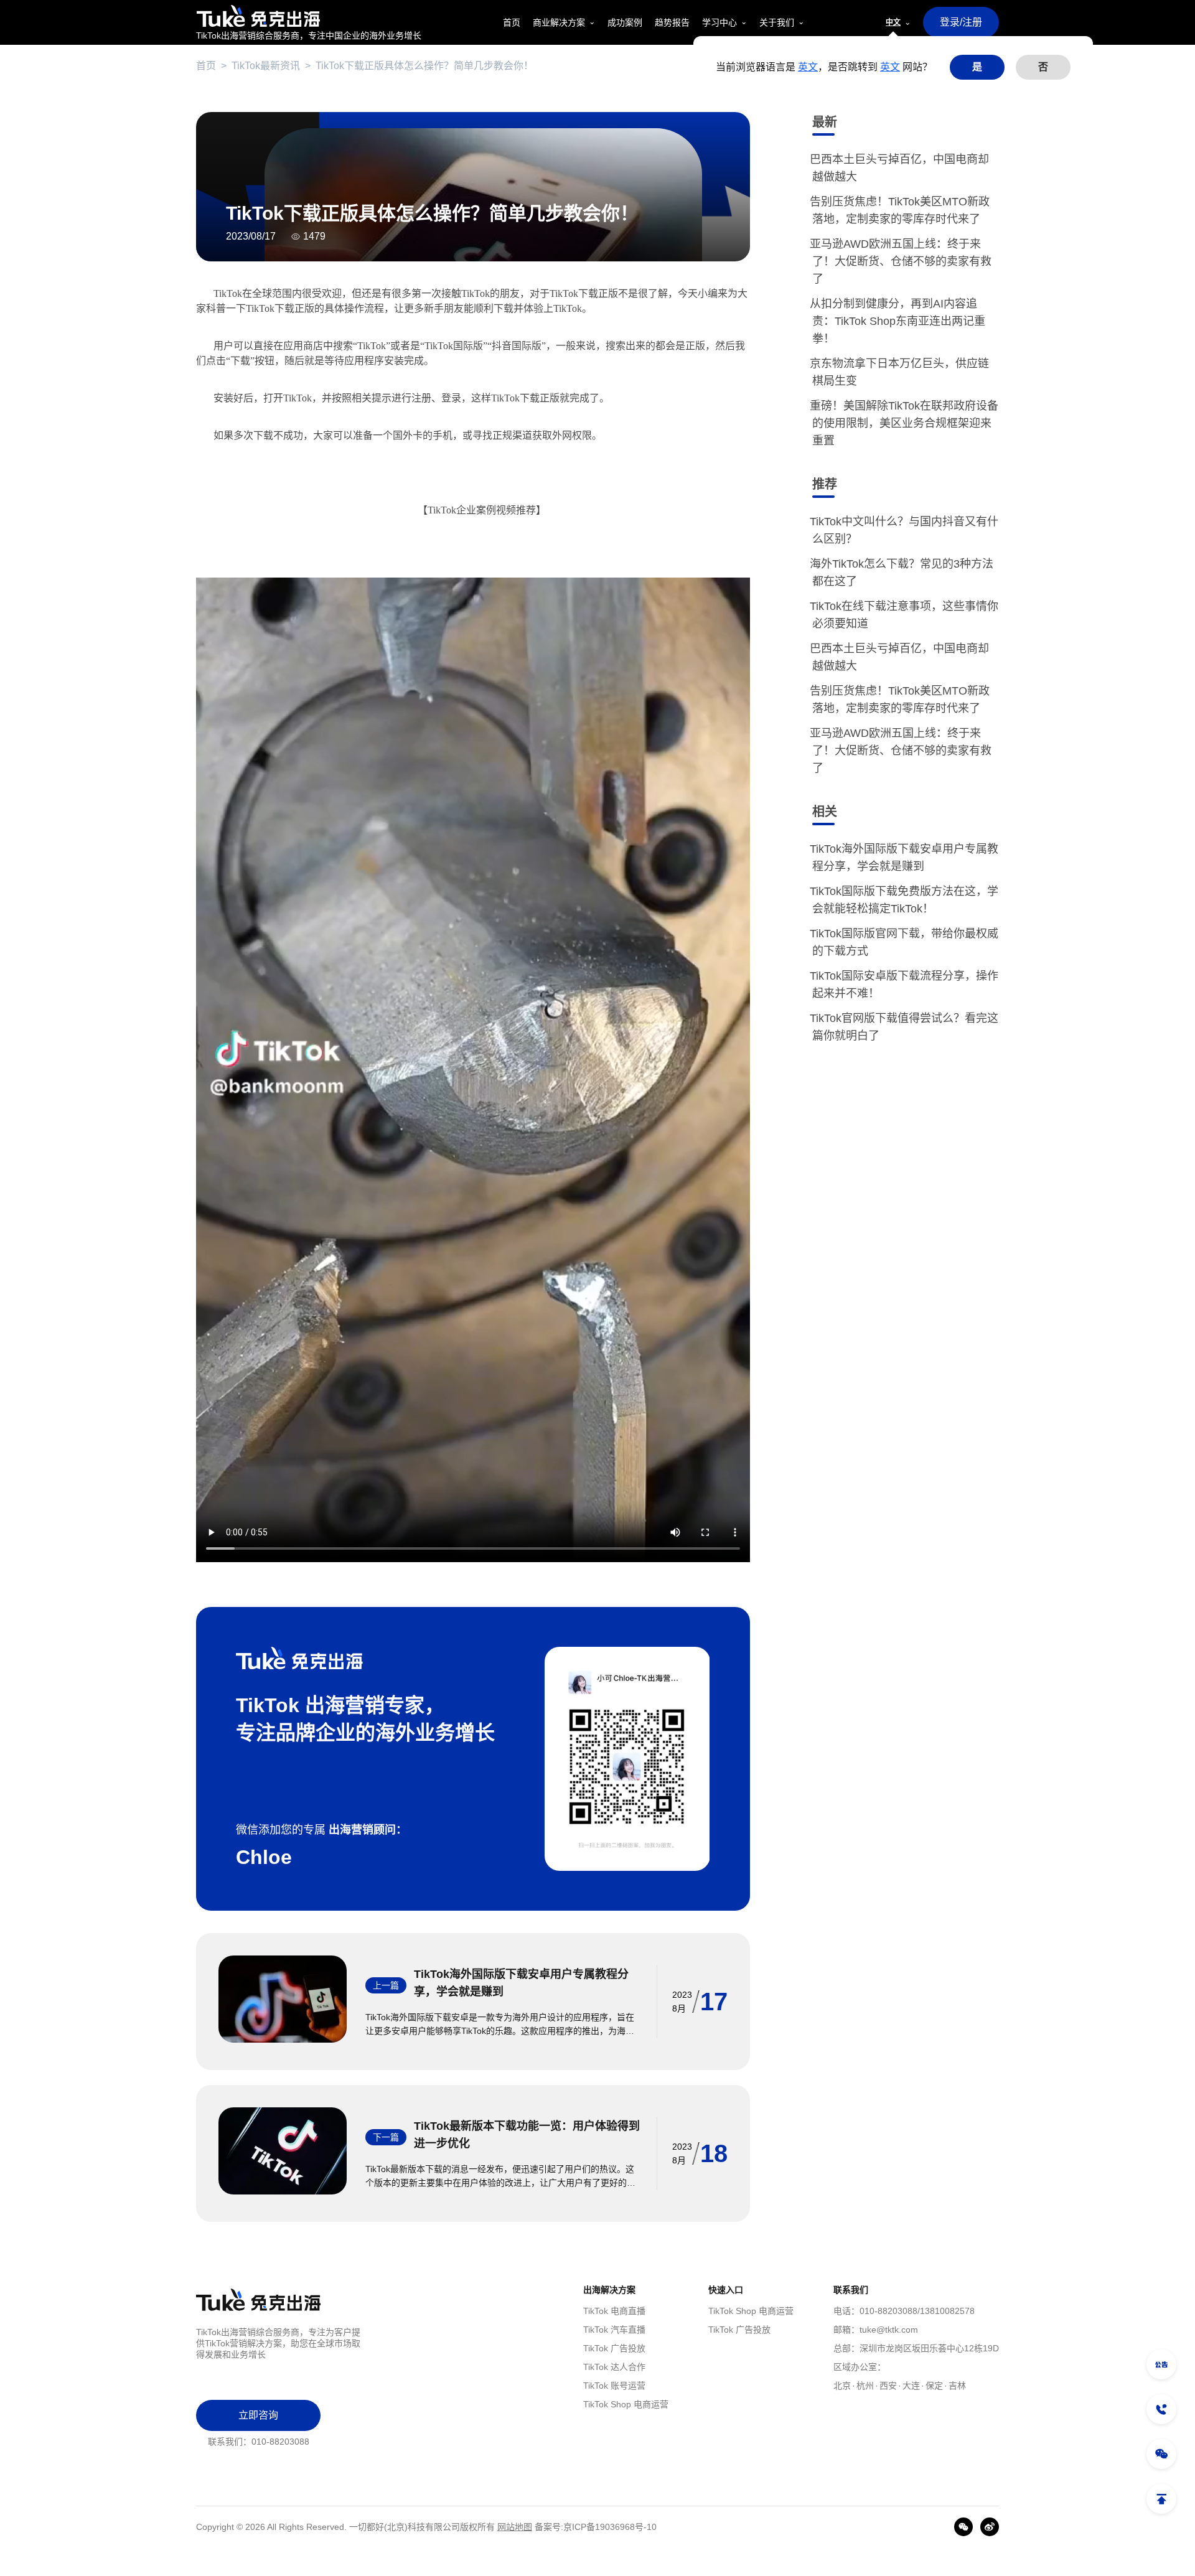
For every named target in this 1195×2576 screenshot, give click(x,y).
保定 (934, 2386)
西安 (888, 2386)
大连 (911, 2386)
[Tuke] (309, 16)
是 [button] (977, 67)
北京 (842, 2386)
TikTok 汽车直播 (614, 2330)
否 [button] (1043, 67)
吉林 (957, 2386)
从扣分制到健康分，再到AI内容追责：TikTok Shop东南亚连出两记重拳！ (899, 321)
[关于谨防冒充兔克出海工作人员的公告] (1161, 2364)
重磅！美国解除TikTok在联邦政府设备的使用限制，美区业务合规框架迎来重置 (905, 423)
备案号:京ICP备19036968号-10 (596, 2527)
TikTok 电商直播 (614, 2311)
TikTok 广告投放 (614, 2348)
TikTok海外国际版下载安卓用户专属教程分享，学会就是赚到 (521, 1983)
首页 (206, 66)
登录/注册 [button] (961, 22)
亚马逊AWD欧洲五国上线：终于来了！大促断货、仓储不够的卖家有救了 (902, 261)
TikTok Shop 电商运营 (626, 2404)
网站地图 (515, 2527)
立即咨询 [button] (258, 2415)
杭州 (865, 2386)
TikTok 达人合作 (614, 2367)
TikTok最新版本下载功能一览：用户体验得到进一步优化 (527, 2135)
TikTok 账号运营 (614, 2386)
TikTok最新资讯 (266, 66)
